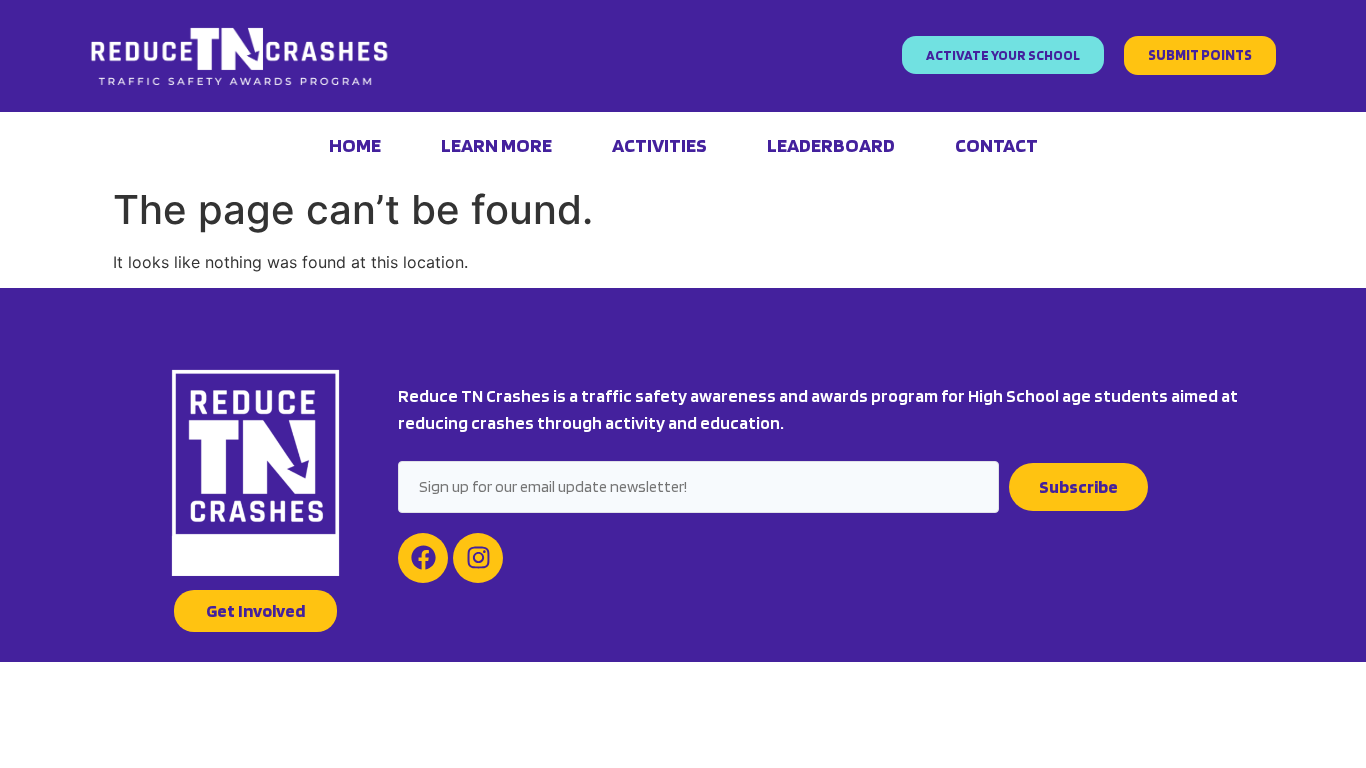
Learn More (496, 145)
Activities (659, 145)
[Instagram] (478, 558)
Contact (996, 145)
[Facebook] (423, 558)
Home (355, 145)
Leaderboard (831, 145)
